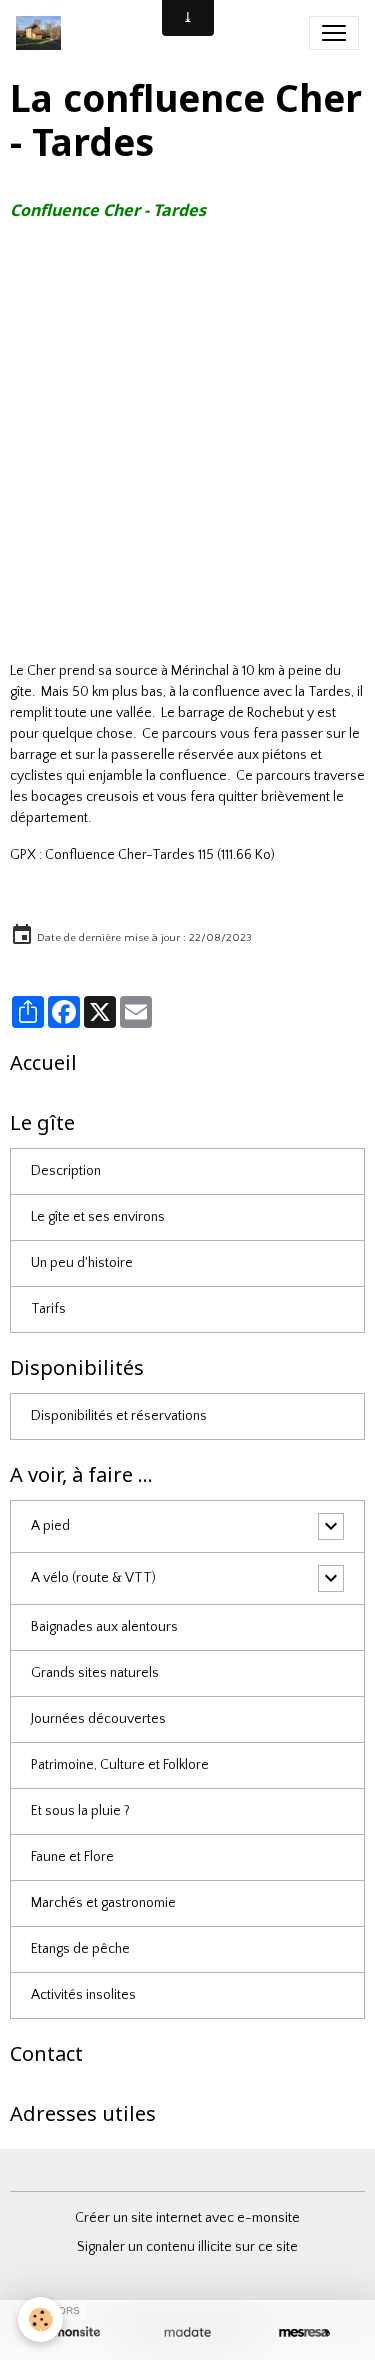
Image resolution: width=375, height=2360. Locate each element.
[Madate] (187, 2332)
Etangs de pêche (80, 1949)
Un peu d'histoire (82, 1263)
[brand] (42, 33)
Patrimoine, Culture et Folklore (120, 1765)
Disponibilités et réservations (119, 1416)
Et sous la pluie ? (80, 1811)
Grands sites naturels (95, 1673)
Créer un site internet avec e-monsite (187, 2218)
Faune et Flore (72, 1857)
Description (66, 1171)
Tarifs (48, 1309)
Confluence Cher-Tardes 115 (129, 855)
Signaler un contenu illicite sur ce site (187, 2247)
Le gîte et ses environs (98, 1217)
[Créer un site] (70, 2332)
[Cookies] (40, 2319)
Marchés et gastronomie (103, 1903)
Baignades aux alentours (104, 1627)
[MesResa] (304, 2332)
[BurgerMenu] (334, 33)
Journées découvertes (98, 1719)
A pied (50, 1526)
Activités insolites (83, 1995)
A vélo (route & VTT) (93, 1578)
